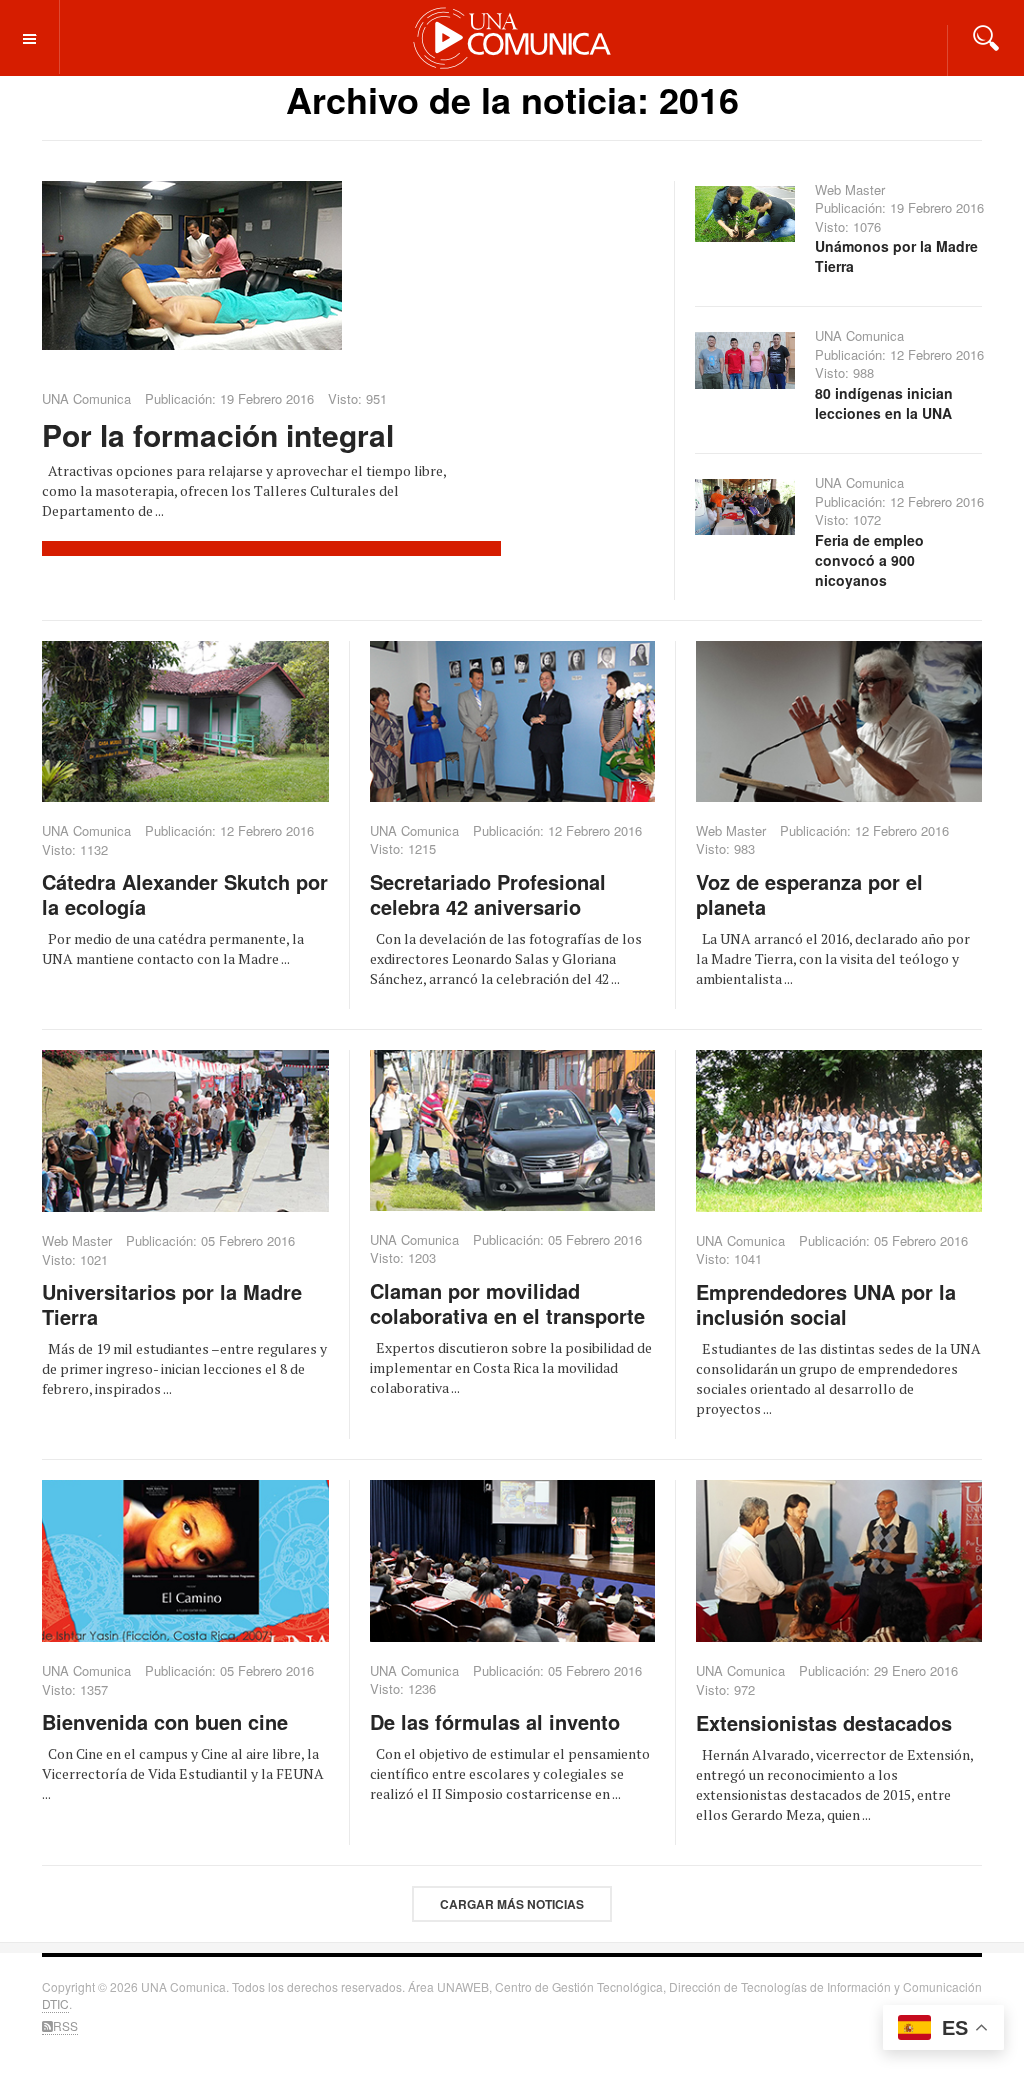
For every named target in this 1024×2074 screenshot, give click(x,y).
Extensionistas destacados (824, 1722)
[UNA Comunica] (512, 37)
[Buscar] (986, 36)
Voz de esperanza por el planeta (809, 894)
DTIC (55, 2003)
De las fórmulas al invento (495, 1721)
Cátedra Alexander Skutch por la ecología (185, 894)
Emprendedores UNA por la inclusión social (826, 1304)
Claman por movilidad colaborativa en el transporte (507, 1303)
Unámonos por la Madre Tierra (896, 256)
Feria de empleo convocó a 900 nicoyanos (869, 560)
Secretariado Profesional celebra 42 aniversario (488, 894)
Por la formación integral (218, 434)
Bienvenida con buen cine (165, 1721)
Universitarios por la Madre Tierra (172, 1304)
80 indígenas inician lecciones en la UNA (884, 403)
